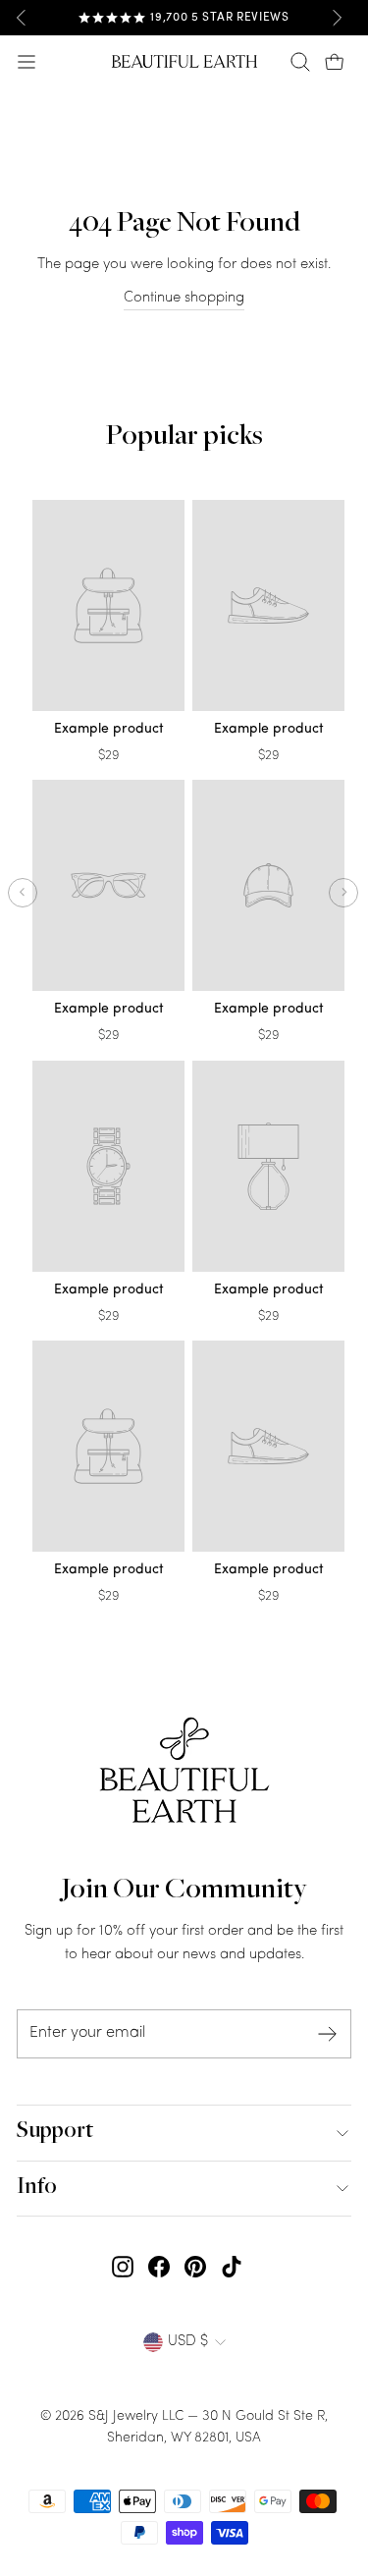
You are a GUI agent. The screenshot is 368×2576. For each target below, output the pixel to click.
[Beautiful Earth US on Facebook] (159, 2268)
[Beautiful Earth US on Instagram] (123, 2268)
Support (55, 2132)
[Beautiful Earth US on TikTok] (232, 2268)
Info (37, 2188)
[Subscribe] (328, 2034)
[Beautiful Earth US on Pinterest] (195, 2268)
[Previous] (22, 18)
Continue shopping (184, 298)
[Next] (337, 18)
